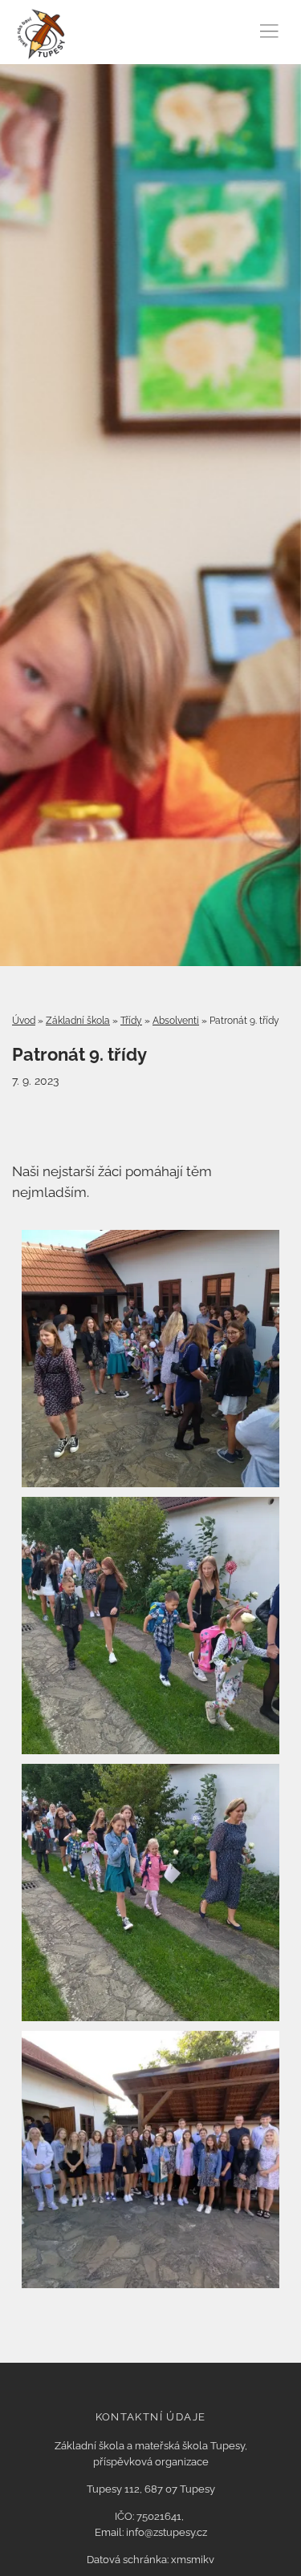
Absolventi (176, 1021)
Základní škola (78, 1021)
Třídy (131, 1021)
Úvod (24, 1021)
